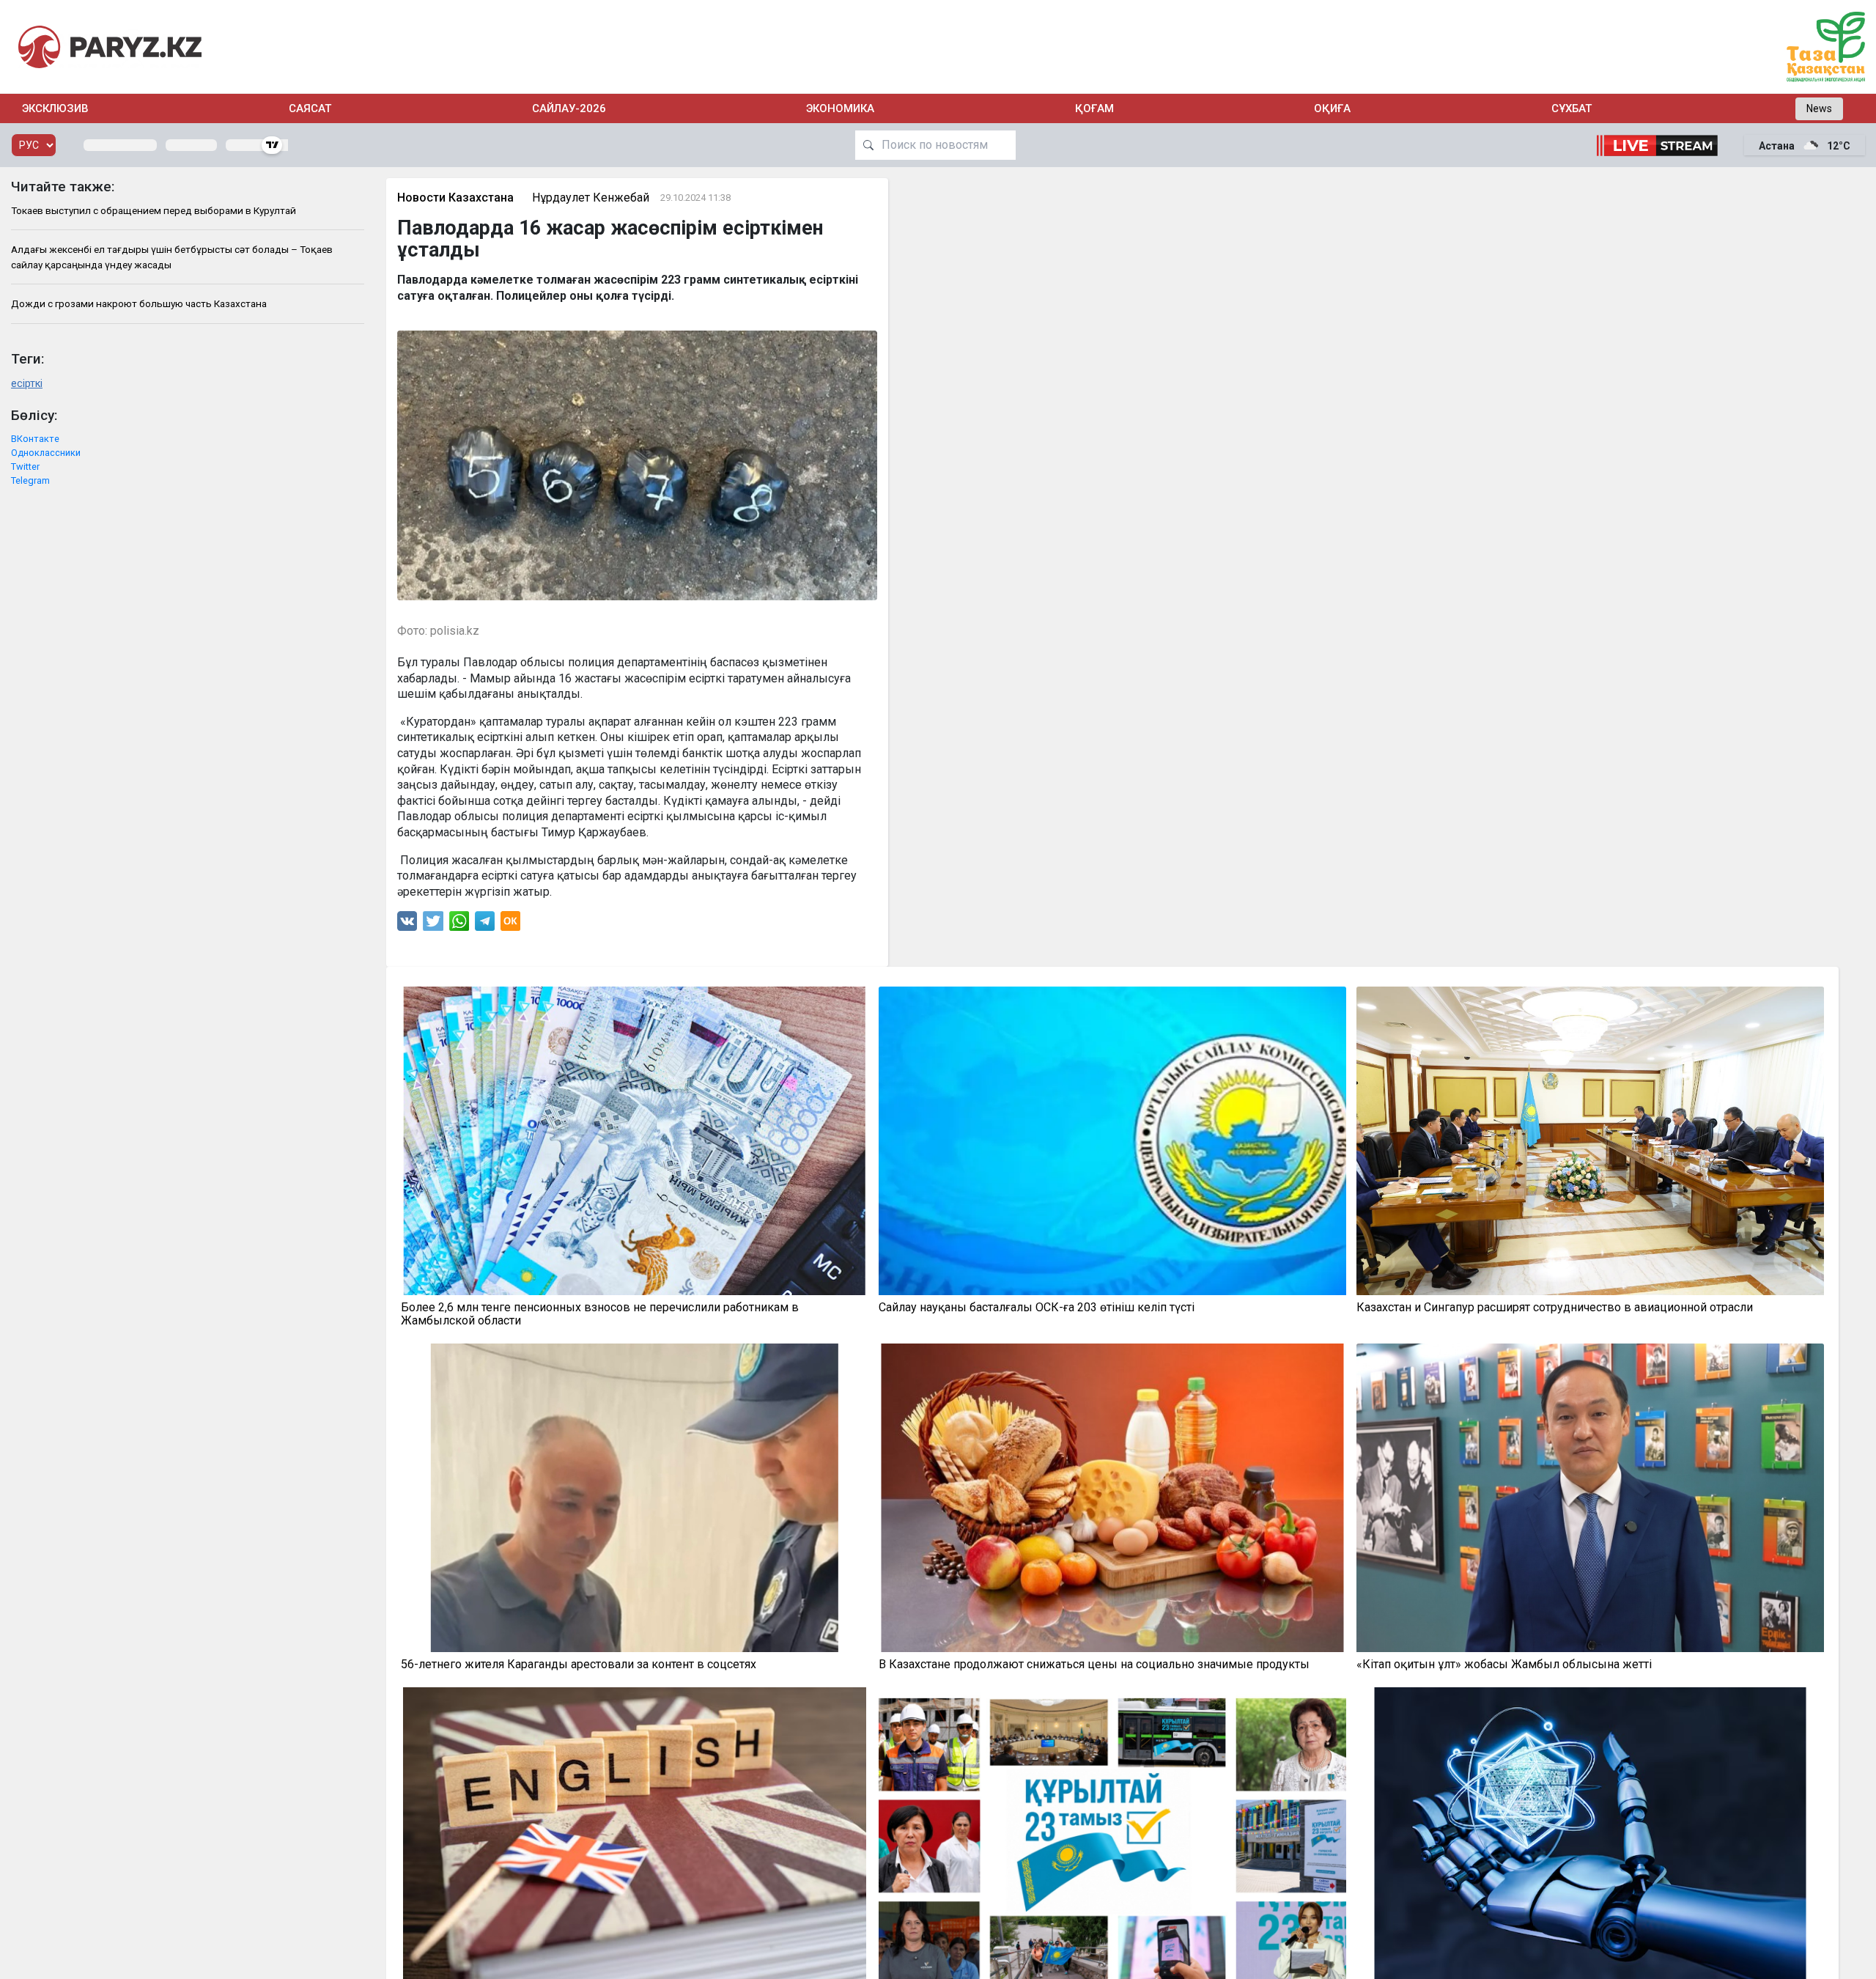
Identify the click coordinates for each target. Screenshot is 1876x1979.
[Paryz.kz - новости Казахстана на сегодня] (110, 47)
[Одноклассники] (510, 925)
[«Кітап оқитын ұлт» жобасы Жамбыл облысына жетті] (1590, 1498)
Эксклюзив (55, 108)
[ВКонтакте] (407, 925)
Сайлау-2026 (569, 108)
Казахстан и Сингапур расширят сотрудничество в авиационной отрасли (1555, 1308)
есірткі (27, 384)
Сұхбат (1572, 108)
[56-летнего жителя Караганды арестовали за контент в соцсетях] (635, 1498)
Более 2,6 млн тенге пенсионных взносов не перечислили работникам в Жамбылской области (600, 1314)
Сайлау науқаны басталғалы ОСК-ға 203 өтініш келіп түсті (1037, 1308)
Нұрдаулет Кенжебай (591, 198)
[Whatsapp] (459, 925)
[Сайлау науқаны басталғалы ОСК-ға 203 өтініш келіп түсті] (1112, 1141)
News (1819, 108)
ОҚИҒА (1332, 108)
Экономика (840, 108)
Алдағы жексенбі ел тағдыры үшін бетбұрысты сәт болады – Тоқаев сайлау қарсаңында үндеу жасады (172, 257)
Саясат (310, 108)
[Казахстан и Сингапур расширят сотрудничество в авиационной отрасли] (1590, 1141)
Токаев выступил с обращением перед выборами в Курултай (154, 210)
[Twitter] (433, 925)
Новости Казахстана (455, 198)
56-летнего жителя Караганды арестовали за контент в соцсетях (579, 1665)
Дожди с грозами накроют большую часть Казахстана (139, 303)
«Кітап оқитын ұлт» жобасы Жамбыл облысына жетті (1504, 1665)
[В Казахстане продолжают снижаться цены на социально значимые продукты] (1112, 1498)
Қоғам (1094, 108)
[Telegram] (485, 925)
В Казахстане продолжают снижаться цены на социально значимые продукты (1094, 1665)
